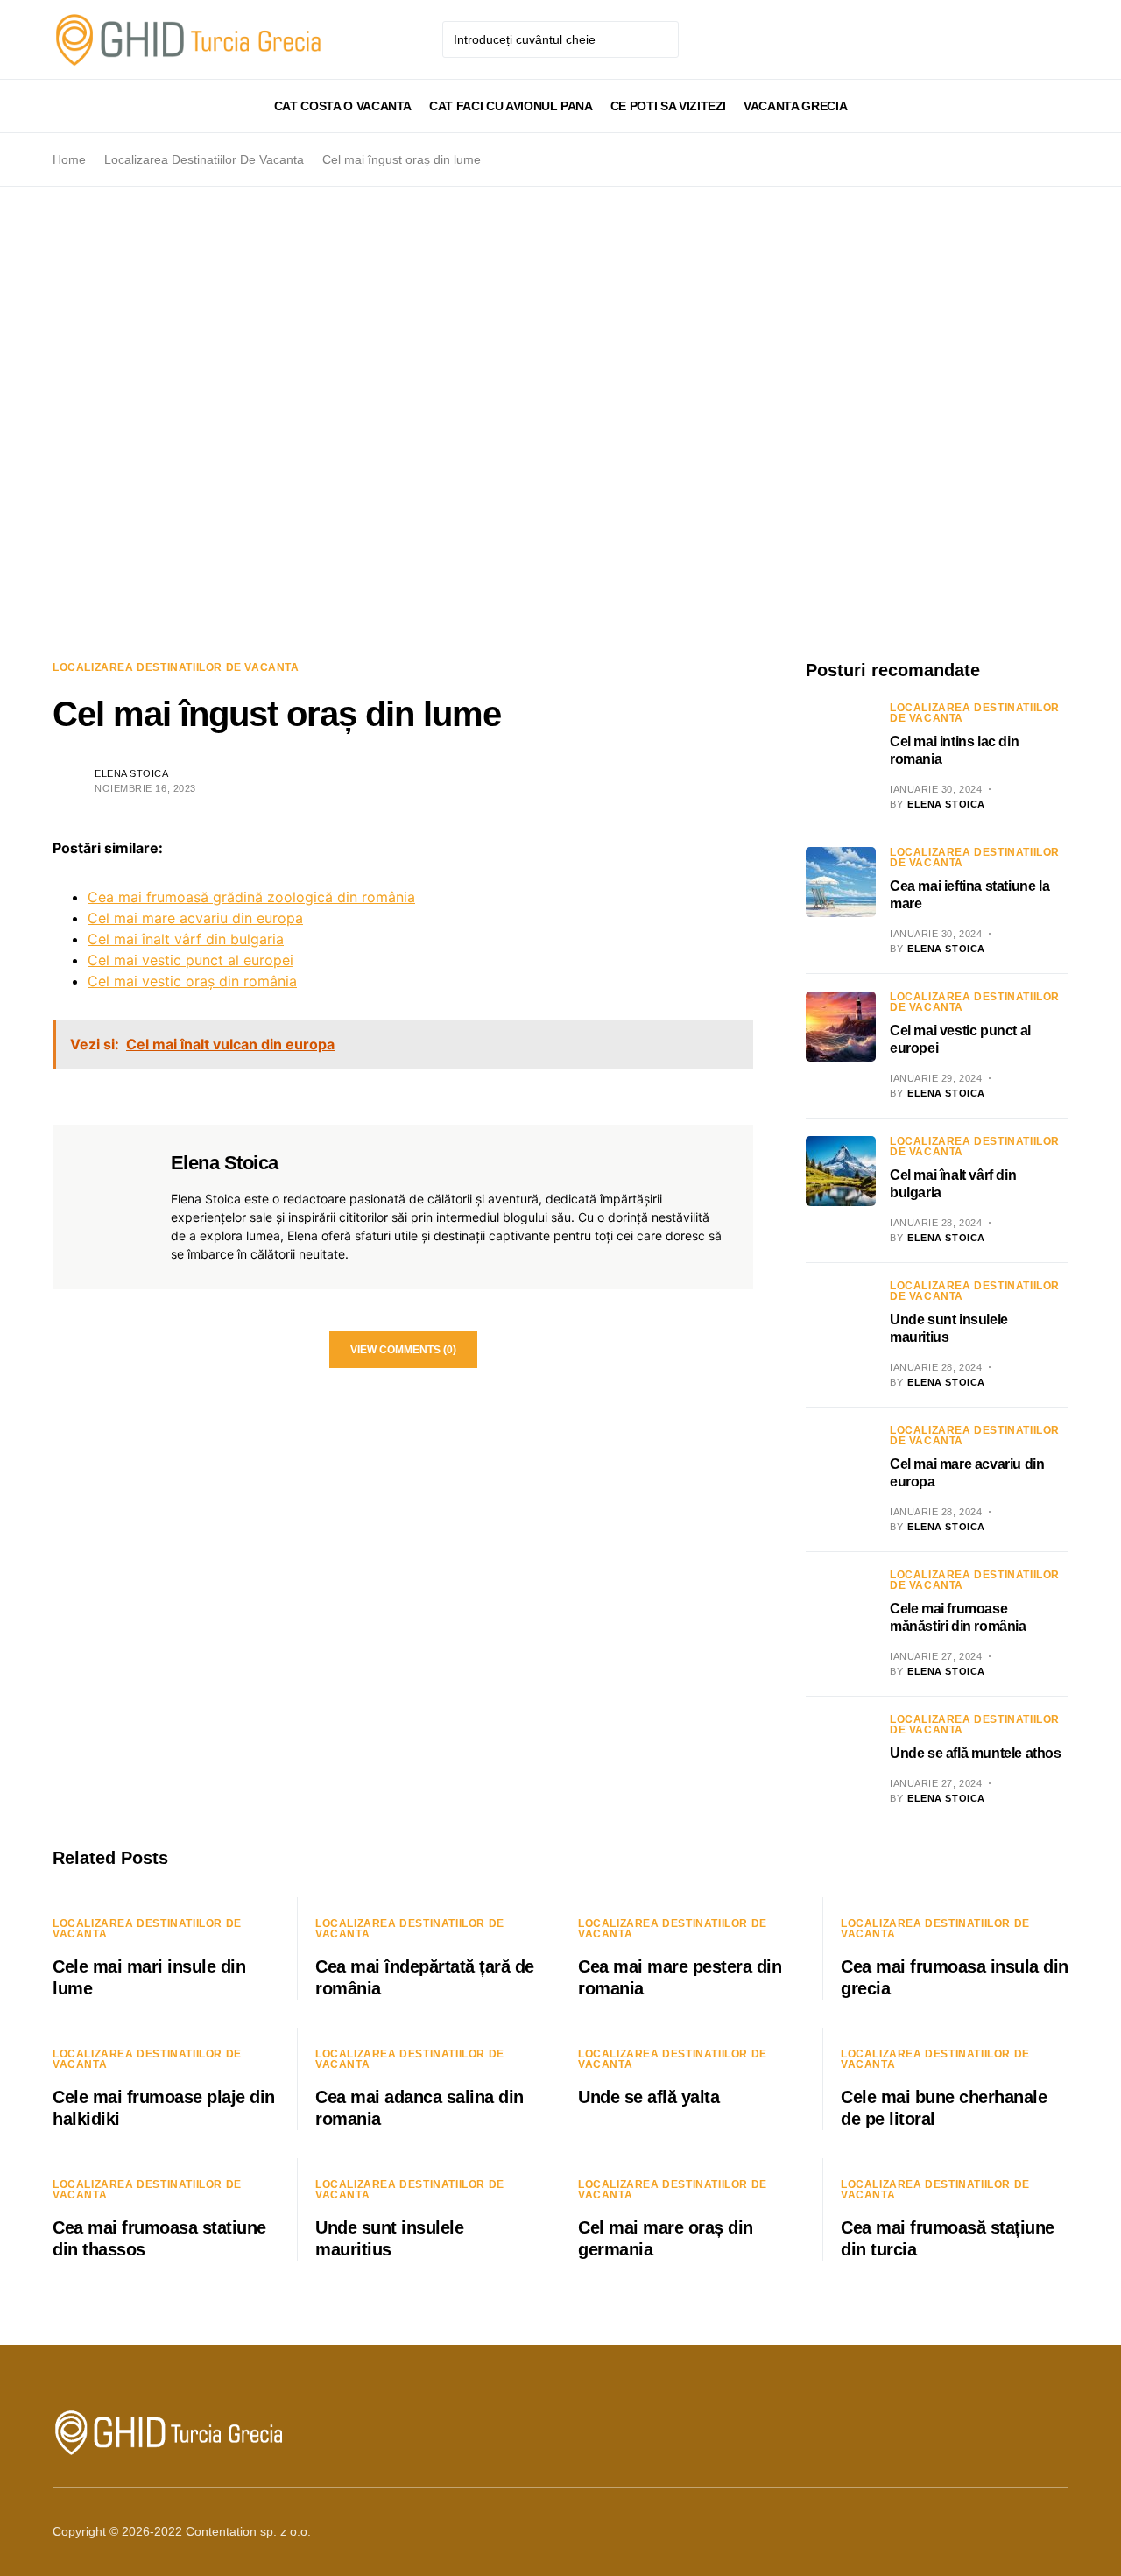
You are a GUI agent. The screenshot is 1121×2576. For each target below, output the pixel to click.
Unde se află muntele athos (976, 1753)
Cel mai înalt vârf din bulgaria (186, 939)
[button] (58, 106)
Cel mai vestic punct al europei (190, 960)
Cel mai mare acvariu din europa (195, 918)
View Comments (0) (403, 1350)
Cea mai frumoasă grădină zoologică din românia (251, 897)
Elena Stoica (132, 773)
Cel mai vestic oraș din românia (192, 981)
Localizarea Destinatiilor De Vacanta (204, 159)
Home (69, 159)
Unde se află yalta (649, 2097)
